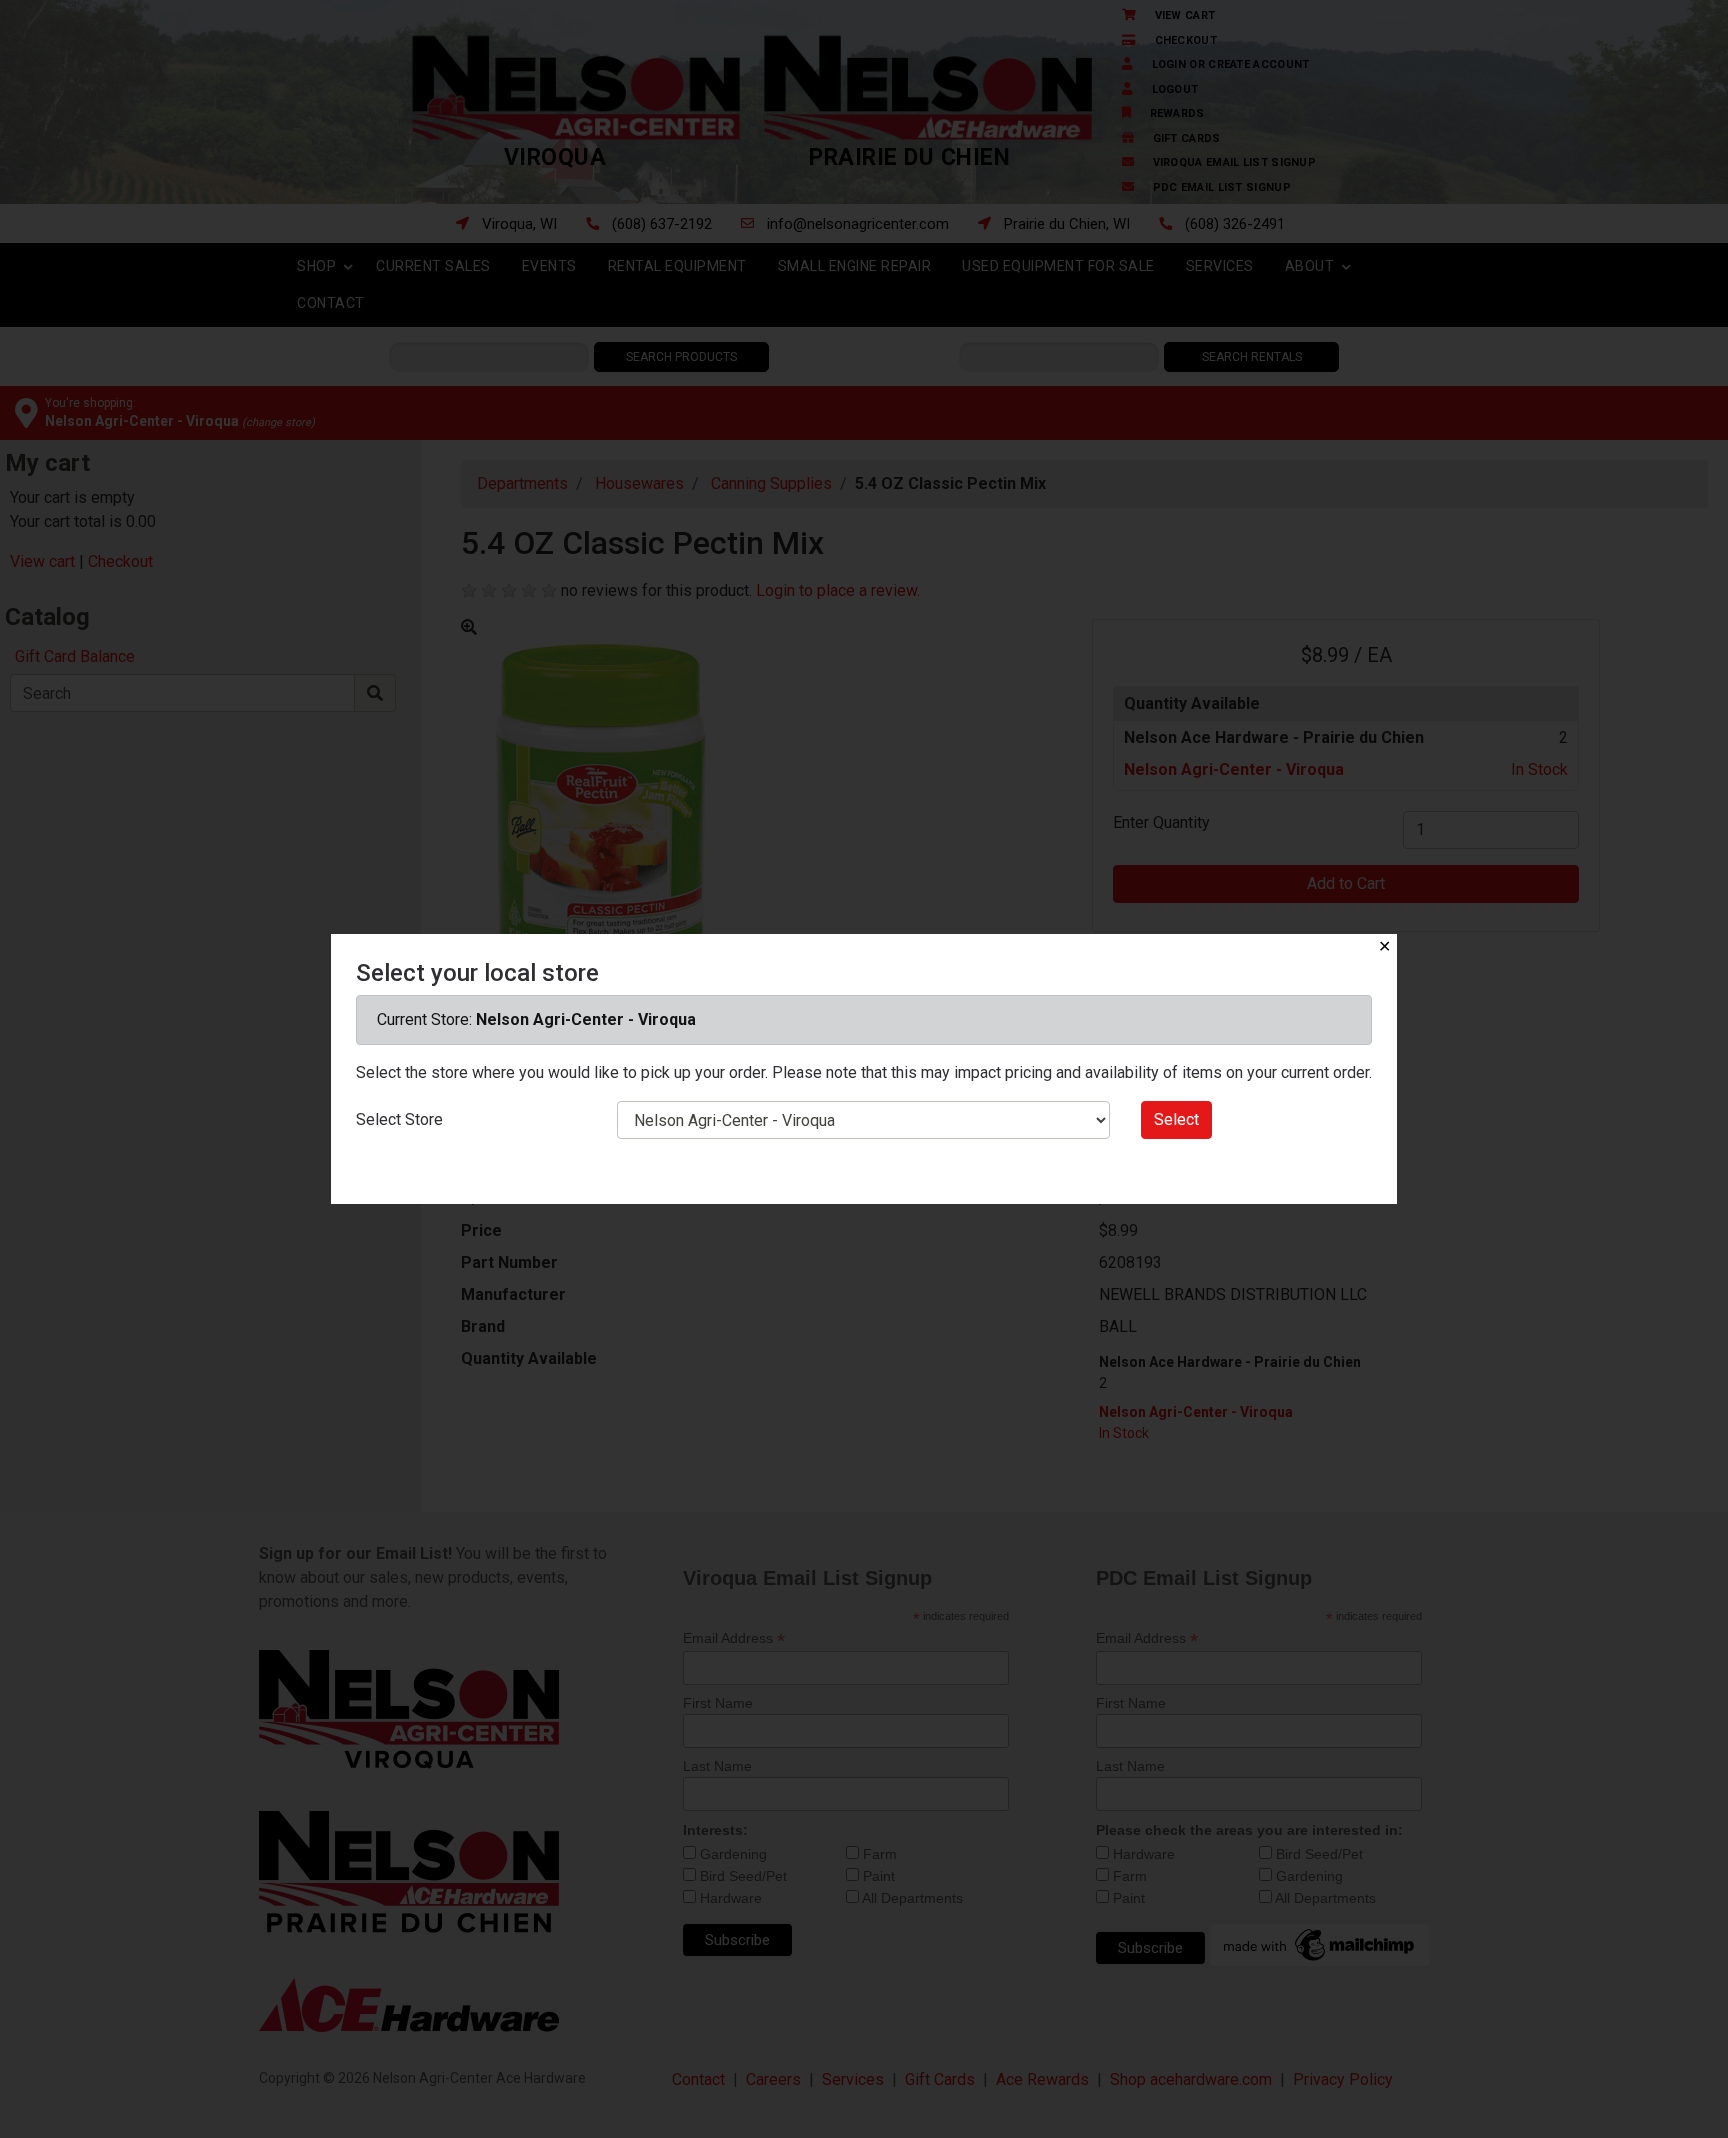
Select (1176, 1119)
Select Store (399, 1119)
